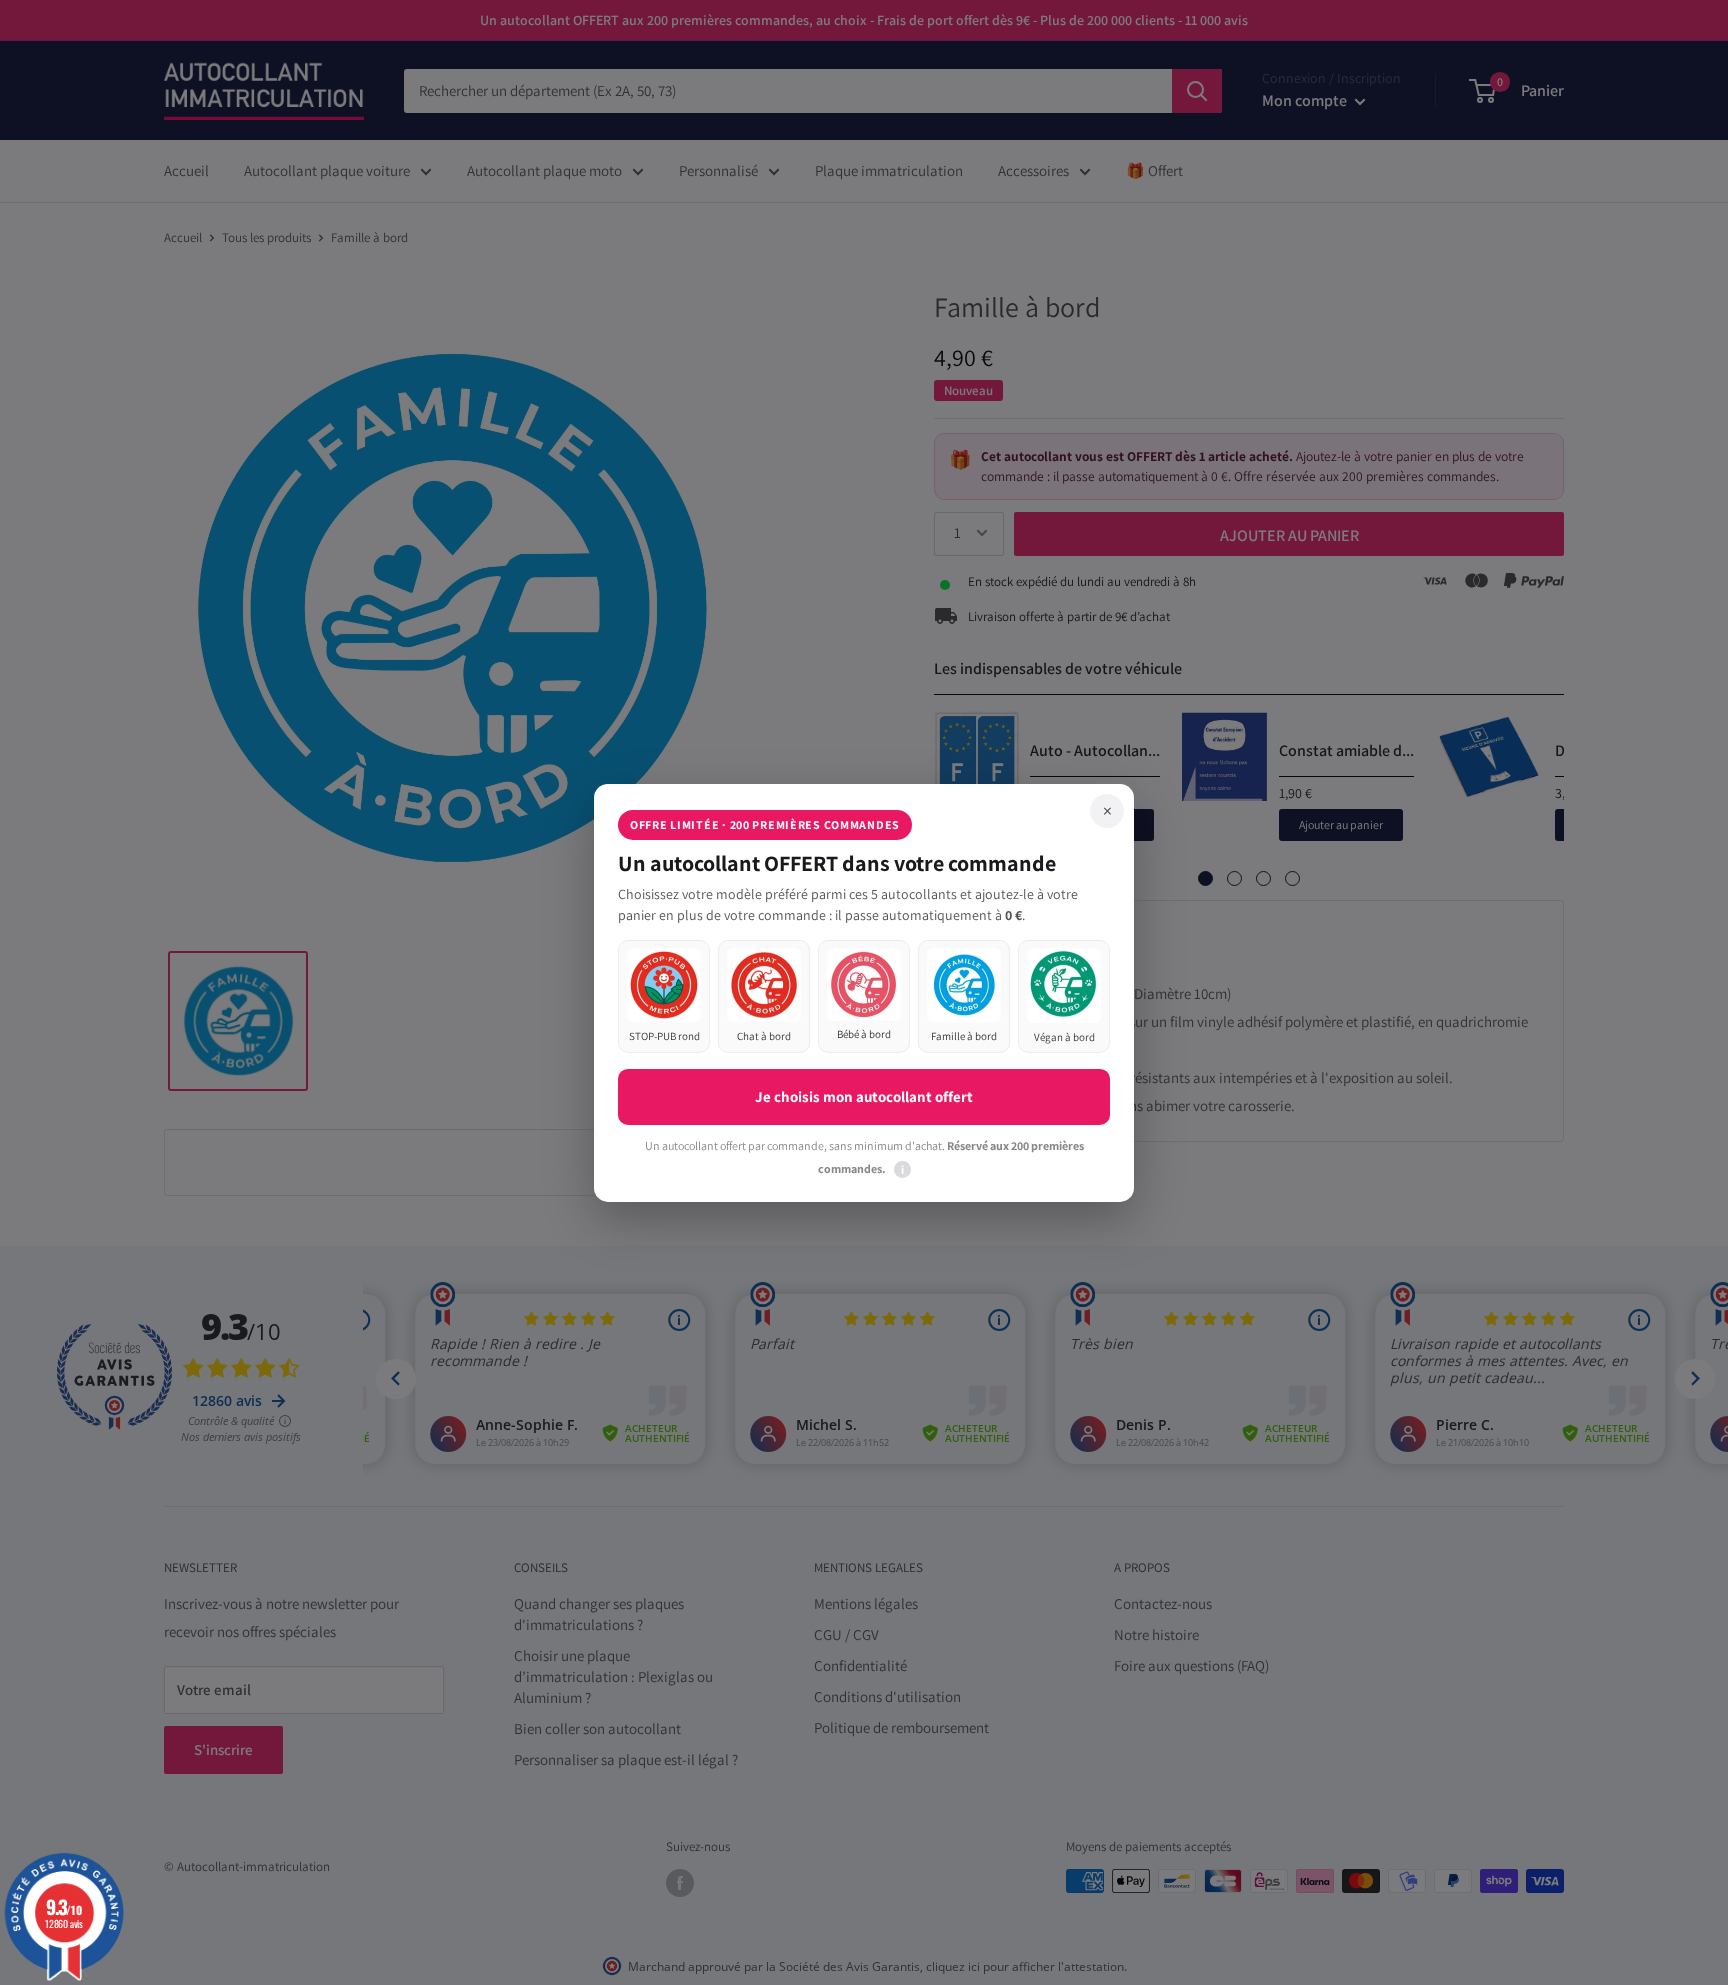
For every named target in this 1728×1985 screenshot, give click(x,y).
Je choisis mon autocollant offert (864, 1096)
